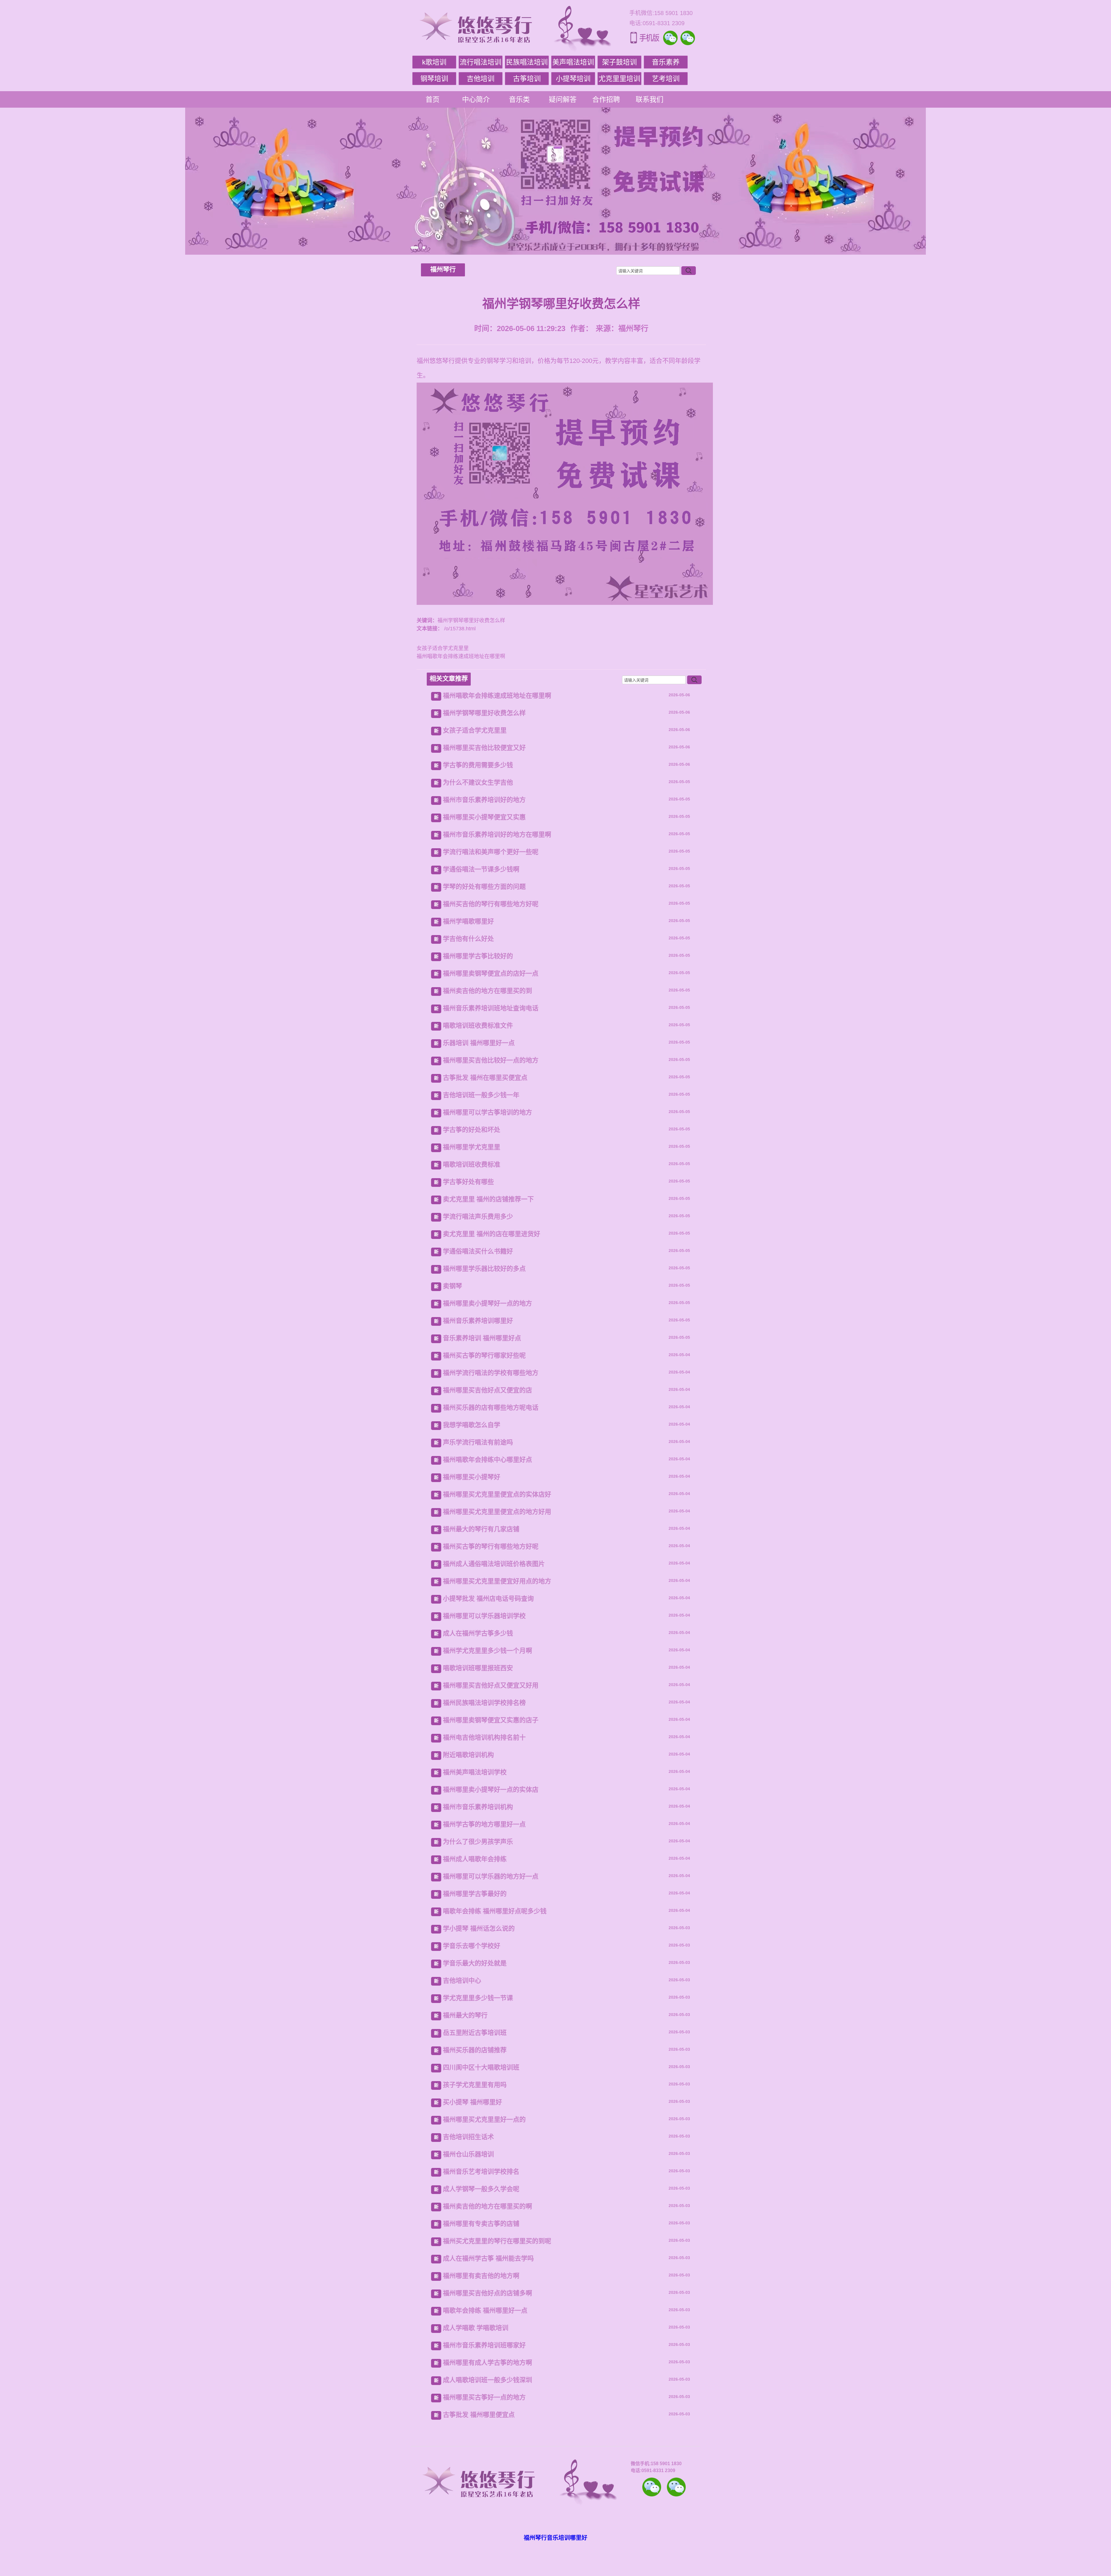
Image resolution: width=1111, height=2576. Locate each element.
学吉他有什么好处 (468, 939)
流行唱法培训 (481, 62)
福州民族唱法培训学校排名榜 (484, 1703)
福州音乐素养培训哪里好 (478, 1321)
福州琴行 (443, 269)
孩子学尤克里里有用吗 (475, 2085)
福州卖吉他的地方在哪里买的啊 (488, 2206)
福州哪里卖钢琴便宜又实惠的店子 (491, 1720)
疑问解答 (563, 99)
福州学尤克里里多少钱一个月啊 (488, 1651)
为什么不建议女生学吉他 (478, 782)
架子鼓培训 (619, 62)
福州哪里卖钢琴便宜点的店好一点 (491, 973)
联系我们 (650, 99)
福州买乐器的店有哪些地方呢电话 (491, 1408)
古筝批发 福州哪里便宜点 (479, 2415)
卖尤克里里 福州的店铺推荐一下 (488, 1199)
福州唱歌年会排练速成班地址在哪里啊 (461, 656)
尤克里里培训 (619, 79)
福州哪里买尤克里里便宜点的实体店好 (497, 1494)
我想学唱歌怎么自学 (472, 1425)
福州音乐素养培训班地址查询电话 (491, 1008)
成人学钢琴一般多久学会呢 (481, 2189)
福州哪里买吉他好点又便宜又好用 (491, 1685)
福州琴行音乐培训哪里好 (555, 2538)
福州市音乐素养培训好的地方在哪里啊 (497, 835)
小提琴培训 (573, 79)
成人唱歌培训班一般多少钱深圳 (488, 2380)
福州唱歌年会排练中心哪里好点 (488, 1460)
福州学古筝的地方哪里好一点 (484, 1824)
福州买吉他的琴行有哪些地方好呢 (491, 904)
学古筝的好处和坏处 (472, 1130)
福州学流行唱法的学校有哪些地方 (491, 1373)
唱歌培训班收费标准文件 (478, 1026)
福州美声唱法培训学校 (475, 1772)
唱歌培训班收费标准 (472, 1164)
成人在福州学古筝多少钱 (478, 1633)
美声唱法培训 (573, 62)
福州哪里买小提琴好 (472, 1477)
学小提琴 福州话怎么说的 (479, 1928)
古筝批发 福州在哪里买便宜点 (485, 1078)
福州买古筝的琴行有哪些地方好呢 (491, 1546)
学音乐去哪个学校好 (472, 1946)
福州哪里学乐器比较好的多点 (484, 1269)
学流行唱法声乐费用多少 (478, 1217)
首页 (433, 99)
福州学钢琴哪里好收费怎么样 (484, 713)
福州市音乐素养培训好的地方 (484, 800)
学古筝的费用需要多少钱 (478, 765)
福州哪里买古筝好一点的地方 (484, 2397)
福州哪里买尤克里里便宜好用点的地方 (497, 1581)
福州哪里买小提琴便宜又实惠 (484, 817)
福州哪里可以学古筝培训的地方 (488, 1112)
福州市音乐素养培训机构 (478, 1807)
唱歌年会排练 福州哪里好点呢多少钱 (495, 1911)
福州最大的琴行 (465, 2015)
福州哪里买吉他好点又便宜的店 (488, 1390)
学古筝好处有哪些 (468, 1182)
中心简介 (476, 99)
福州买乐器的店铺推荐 (475, 2050)
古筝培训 (527, 79)
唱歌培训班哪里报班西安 (478, 1668)
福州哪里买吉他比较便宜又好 (484, 748)
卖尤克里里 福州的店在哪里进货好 (492, 1234)
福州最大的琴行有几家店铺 (481, 1529)
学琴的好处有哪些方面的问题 (484, 887)
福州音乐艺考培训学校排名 (481, 2172)
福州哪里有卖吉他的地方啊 (481, 2276)
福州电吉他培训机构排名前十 (484, 1737)
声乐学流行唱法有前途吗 (478, 1442)
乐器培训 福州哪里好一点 (479, 1043)
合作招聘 (606, 99)
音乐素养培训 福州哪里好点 (482, 1338)
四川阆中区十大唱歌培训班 (481, 2067)
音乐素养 (666, 62)
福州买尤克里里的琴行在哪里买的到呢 (497, 2241)
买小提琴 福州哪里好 (472, 2102)
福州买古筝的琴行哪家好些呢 (484, 1355)
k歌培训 (434, 62)
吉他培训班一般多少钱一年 (481, 1095)
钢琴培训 (434, 79)
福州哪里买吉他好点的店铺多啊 (488, 2293)
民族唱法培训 (527, 62)
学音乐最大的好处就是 (475, 1963)
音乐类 (519, 99)
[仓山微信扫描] (676, 2487)
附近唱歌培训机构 (468, 1755)
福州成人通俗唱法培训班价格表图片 (494, 1564)
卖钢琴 (453, 1286)
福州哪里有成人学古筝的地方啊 (488, 2363)
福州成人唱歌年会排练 (475, 1859)
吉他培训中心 (462, 1981)
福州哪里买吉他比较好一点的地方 (491, 1060)
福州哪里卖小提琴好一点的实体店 (491, 1790)
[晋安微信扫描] (652, 2487)
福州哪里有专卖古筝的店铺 (481, 2224)
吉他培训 (481, 79)
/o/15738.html (459, 629)
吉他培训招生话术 (468, 2137)
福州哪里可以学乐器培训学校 (484, 1616)
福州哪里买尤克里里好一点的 (484, 2119)
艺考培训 (666, 79)
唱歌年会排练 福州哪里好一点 (485, 2310)
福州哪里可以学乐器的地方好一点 (491, 1876)
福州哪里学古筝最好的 (475, 1894)
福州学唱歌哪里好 (468, 921)
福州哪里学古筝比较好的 (478, 956)
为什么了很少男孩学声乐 (478, 1842)
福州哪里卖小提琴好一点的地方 (488, 1303)
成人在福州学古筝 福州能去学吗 (488, 2258)
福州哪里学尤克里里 (472, 1147)
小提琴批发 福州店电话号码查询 (488, 1599)
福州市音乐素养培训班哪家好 (484, 2345)
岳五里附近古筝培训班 (475, 2033)
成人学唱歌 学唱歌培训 (476, 2328)
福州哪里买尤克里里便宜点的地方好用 (497, 1512)
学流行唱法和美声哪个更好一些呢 (491, 852)
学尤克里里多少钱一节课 (478, 1998)
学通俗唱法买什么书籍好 (478, 1251)
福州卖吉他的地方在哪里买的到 (488, 991)
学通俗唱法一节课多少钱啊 (481, 869)
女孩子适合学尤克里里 (443, 648)
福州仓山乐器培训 (468, 2154)
